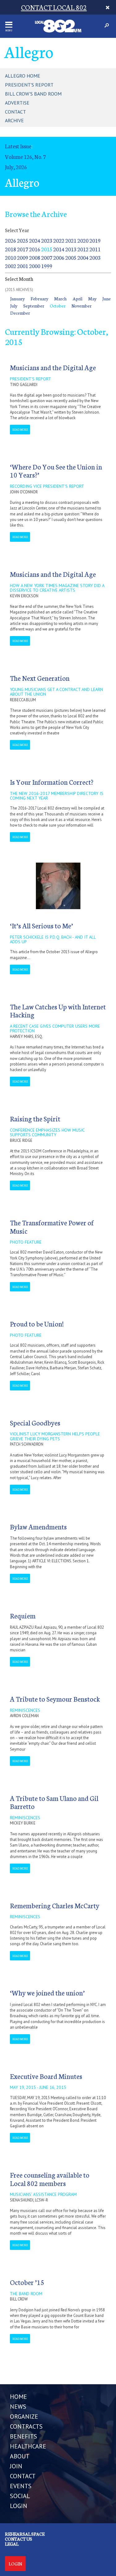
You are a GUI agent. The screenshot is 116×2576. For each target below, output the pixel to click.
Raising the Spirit (35, 1118)
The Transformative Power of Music (52, 1226)
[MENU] (9, 25)
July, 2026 (16, 167)
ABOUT (20, 2456)
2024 (35, 240)
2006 (59, 257)
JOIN (16, 2466)
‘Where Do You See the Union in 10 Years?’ (56, 471)
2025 (23, 240)
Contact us (19, 2539)
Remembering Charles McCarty (55, 1905)
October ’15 (27, 2282)
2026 (11, 240)
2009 (23, 257)
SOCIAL (20, 2496)
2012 (83, 249)
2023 (47, 240)
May (92, 298)
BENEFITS (24, 2436)
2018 (11, 249)
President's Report (29, 85)
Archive (14, 120)
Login (15, 2564)
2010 (11, 257)
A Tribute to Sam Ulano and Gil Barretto (54, 1802)
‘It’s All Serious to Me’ (41, 925)
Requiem (23, 1616)
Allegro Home (23, 76)
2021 (71, 240)
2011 (95, 249)
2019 (95, 240)
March (60, 298)
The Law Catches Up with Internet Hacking (58, 1010)
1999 (47, 266)
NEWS (18, 2407)
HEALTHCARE (28, 2446)
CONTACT (23, 2476)
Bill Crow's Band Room (33, 94)
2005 (71, 257)
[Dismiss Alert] (108, 7)
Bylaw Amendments (38, 1526)
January (17, 298)
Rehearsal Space (25, 2534)
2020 (83, 240)
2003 (95, 257)
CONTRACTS (26, 2426)
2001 (23, 266)
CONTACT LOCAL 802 (54, 7)
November (82, 306)
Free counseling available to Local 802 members (50, 2179)
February (39, 298)
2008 (35, 257)
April (77, 298)
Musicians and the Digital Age (53, 367)
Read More (20, 429)
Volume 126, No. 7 (25, 157)
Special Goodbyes (35, 1423)
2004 (83, 257)
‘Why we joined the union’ (47, 1993)
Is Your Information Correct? (52, 782)
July (14, 306)
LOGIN (19, 2506)
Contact (15, 112)
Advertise (17, 103)
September (34, 306)
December (20, 313)
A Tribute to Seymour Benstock (55, 1699)
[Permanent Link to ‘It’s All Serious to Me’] (58, 885)
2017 (23, 249)
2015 (47, 249)
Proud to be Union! (37, 1324)
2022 (59, 240)
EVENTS (21, 2486)
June (107, 298)
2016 (35, 249)
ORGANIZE (24, 2417)
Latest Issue (18, 146)
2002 (11, 266)
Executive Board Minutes (46, 2076)
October (58, 306)
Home (18, 2397)
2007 (47, 257)
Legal (12, 2544)
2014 (59, 249)
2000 (35, 266)
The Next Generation (40, 678)
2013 (71, 249)
